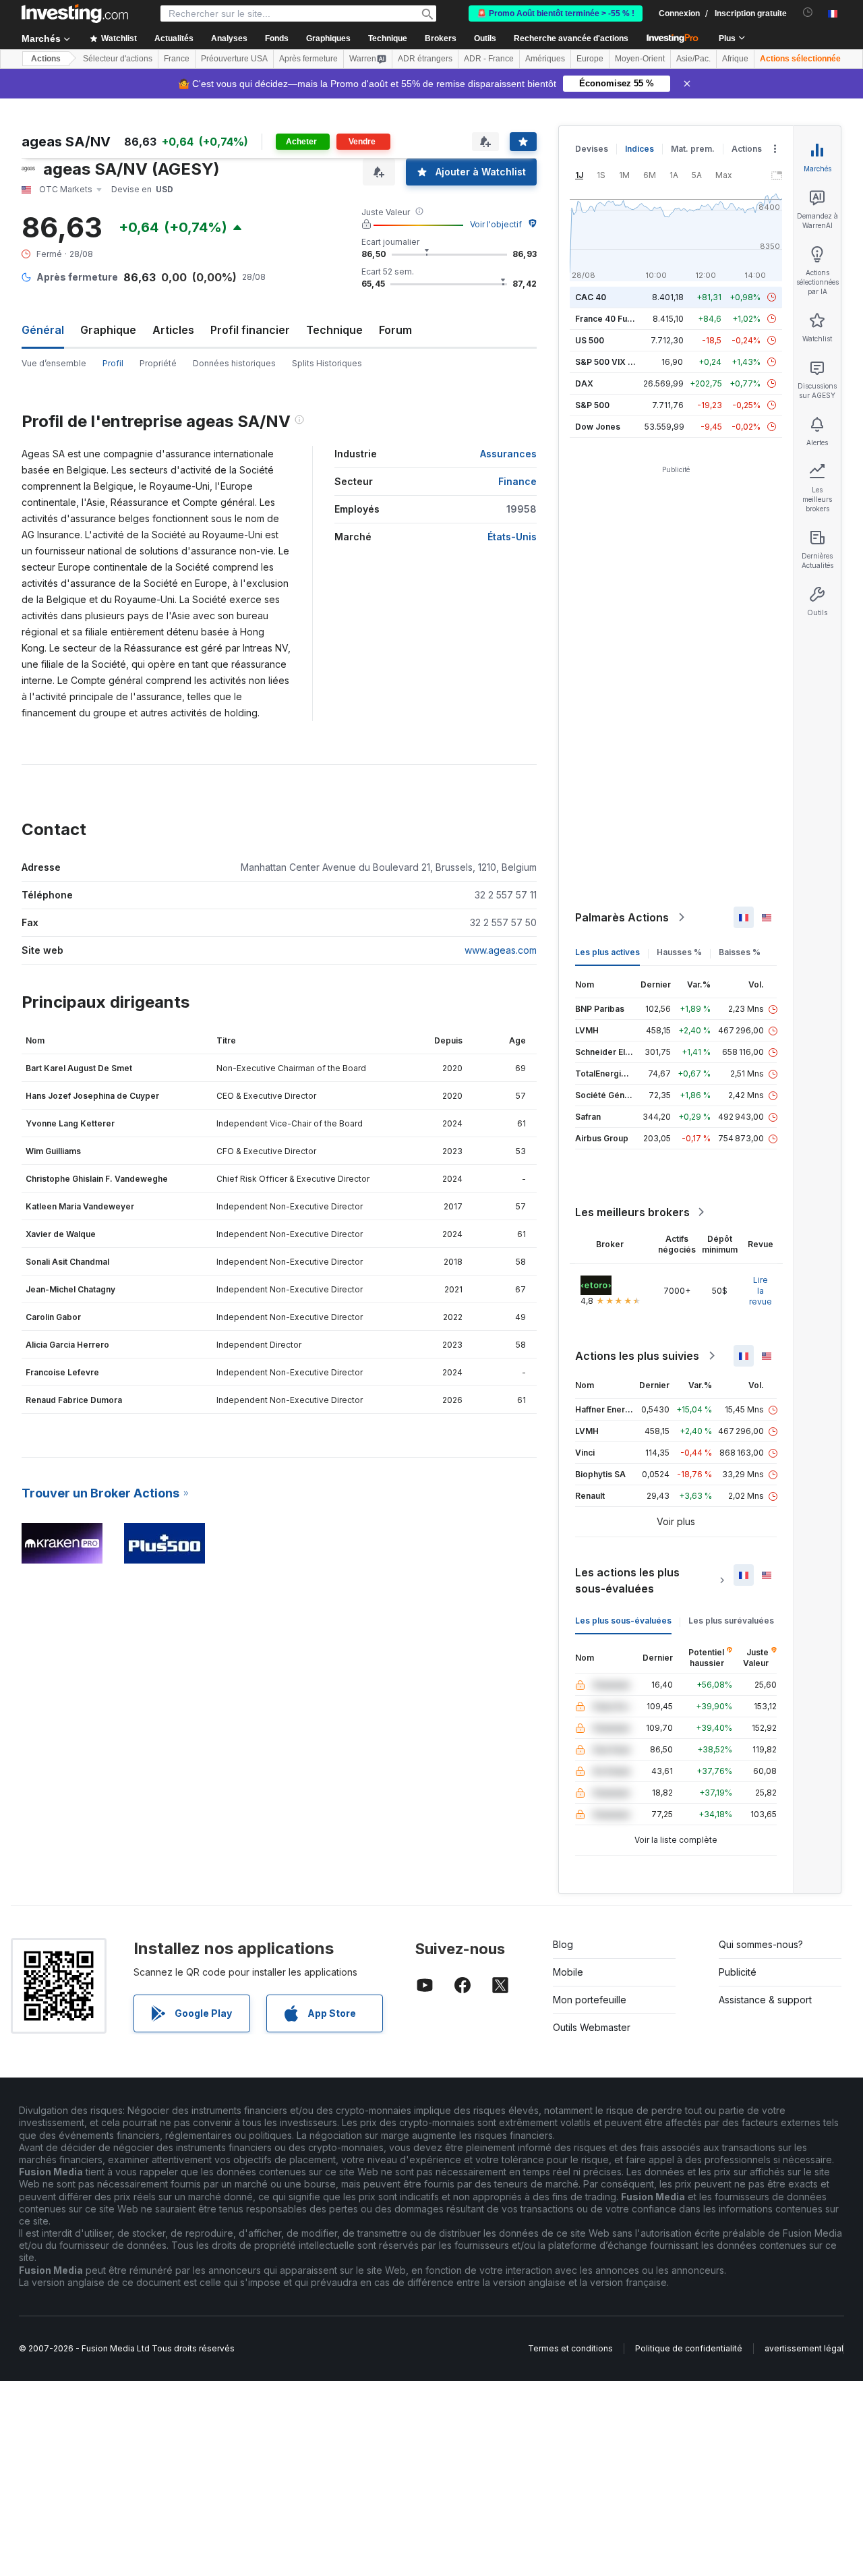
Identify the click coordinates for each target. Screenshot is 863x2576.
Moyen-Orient (640, 59)
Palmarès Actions (622, 917)
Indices (639, 149)
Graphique (108, 330)
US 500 (590, 340)
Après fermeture (308, 59)
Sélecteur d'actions (118, 59)
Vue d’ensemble (54, 363)
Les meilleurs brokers (632, 1212)
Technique (334, 330)
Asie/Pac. (693, 59)
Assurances (508, 454)
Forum (395, 330)
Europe (590, 59)
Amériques (545, 59)
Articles (173, 330)
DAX (584, 383)
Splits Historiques (327, 363)
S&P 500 (592, 405)
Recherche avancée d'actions (571, 38)
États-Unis (512, 537)
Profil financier (250, 330)
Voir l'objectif (496, 224)
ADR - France (489, 59)
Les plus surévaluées (731, 1621)
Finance (517, 481)
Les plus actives (607, 952)
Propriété (158, 363)
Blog (563, 1944)
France (177, 59)
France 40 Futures (612, 319)
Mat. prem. (693, 149)
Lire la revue (761, 1291)
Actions (46, 59)
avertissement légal (804, 2348)
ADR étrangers (425, 59)
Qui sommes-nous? (761, 1944)
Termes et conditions (570, 2348)
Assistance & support (765, 2000)
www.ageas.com (501, 950)
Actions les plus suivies (637, 1356)
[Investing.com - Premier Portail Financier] (75, 13)
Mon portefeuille (590, 2000)
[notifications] (808, 12)
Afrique (735, 59)
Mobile (568, 1972)
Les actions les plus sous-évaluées (627, 1580)
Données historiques (234, 363)
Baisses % (740, 952)
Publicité (738, 1972)
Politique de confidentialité (689, 2348)
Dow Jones (598, 427)
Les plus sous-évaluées (623, 1621)
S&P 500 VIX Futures (617, 362)
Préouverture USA (234, 59)
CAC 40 (591, 297)
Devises (592, 149)
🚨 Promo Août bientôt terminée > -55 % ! (556, 13)
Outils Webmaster (592, 2027)
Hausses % (679, 952)
